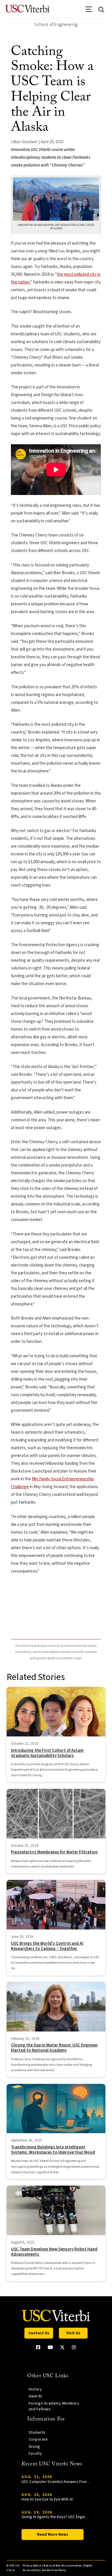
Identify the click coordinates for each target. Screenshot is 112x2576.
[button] (89, 11)
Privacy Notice (32, 2566)
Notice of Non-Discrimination (62, 2566)
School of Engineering (56, 24)
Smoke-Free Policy (54, 2570)
